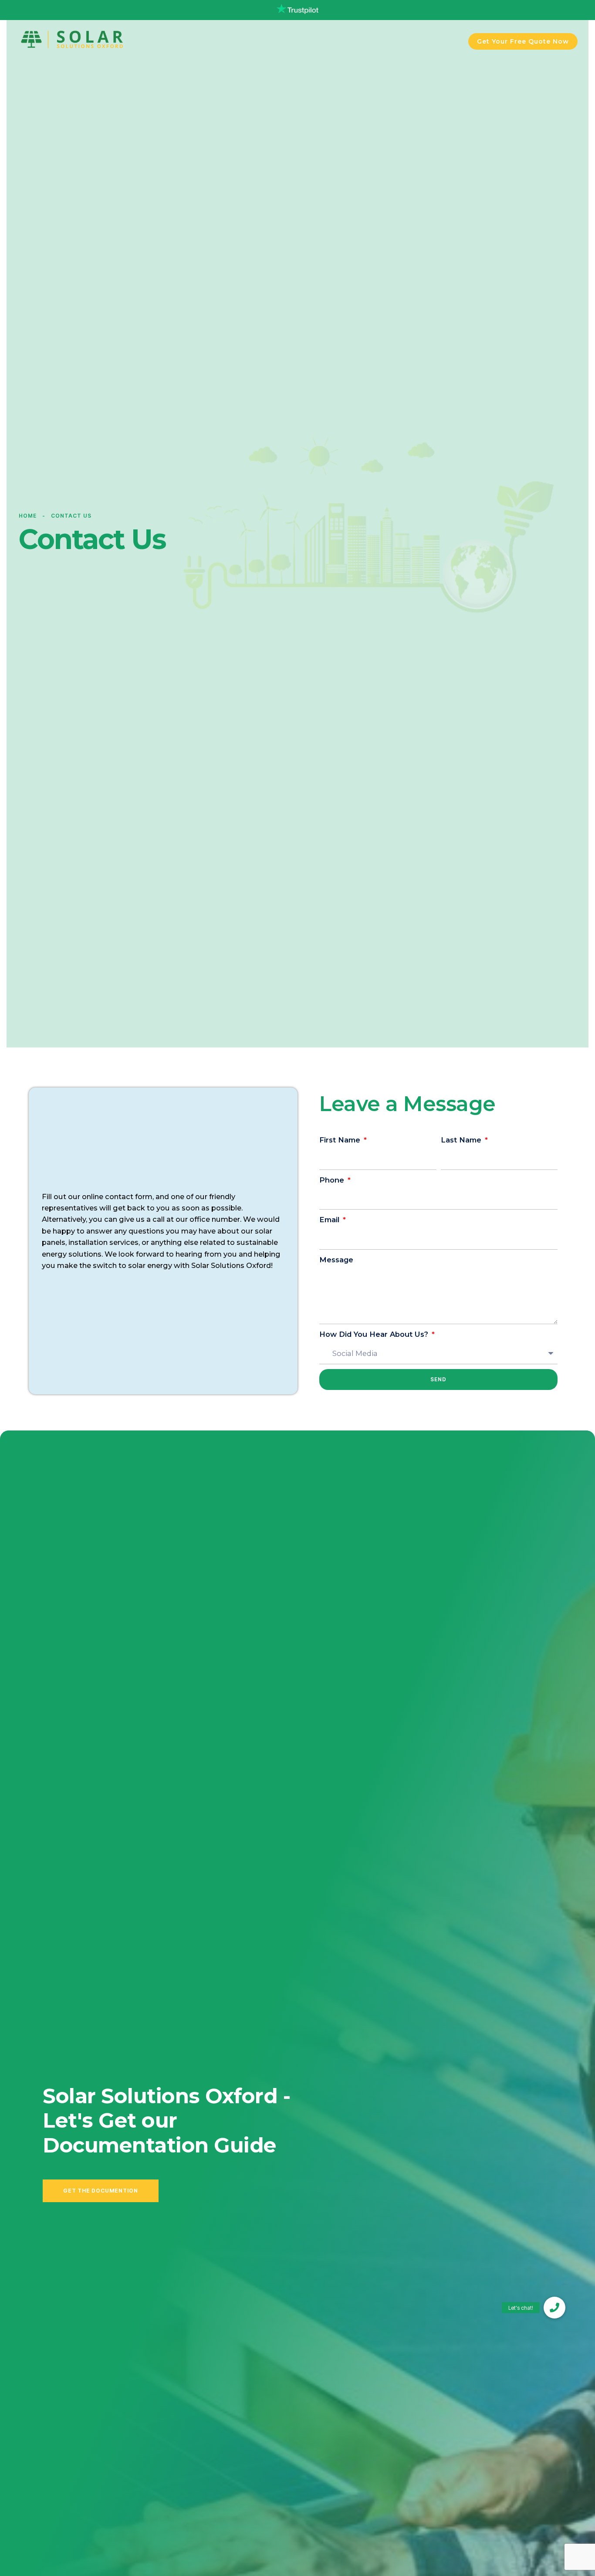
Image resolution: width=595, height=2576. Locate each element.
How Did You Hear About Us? (375, 1334)
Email (330, 1220)
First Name (341, 1140)
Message (336, 1260)
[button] (554, 2308)
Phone (333, 1180)
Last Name (462, 1140)
